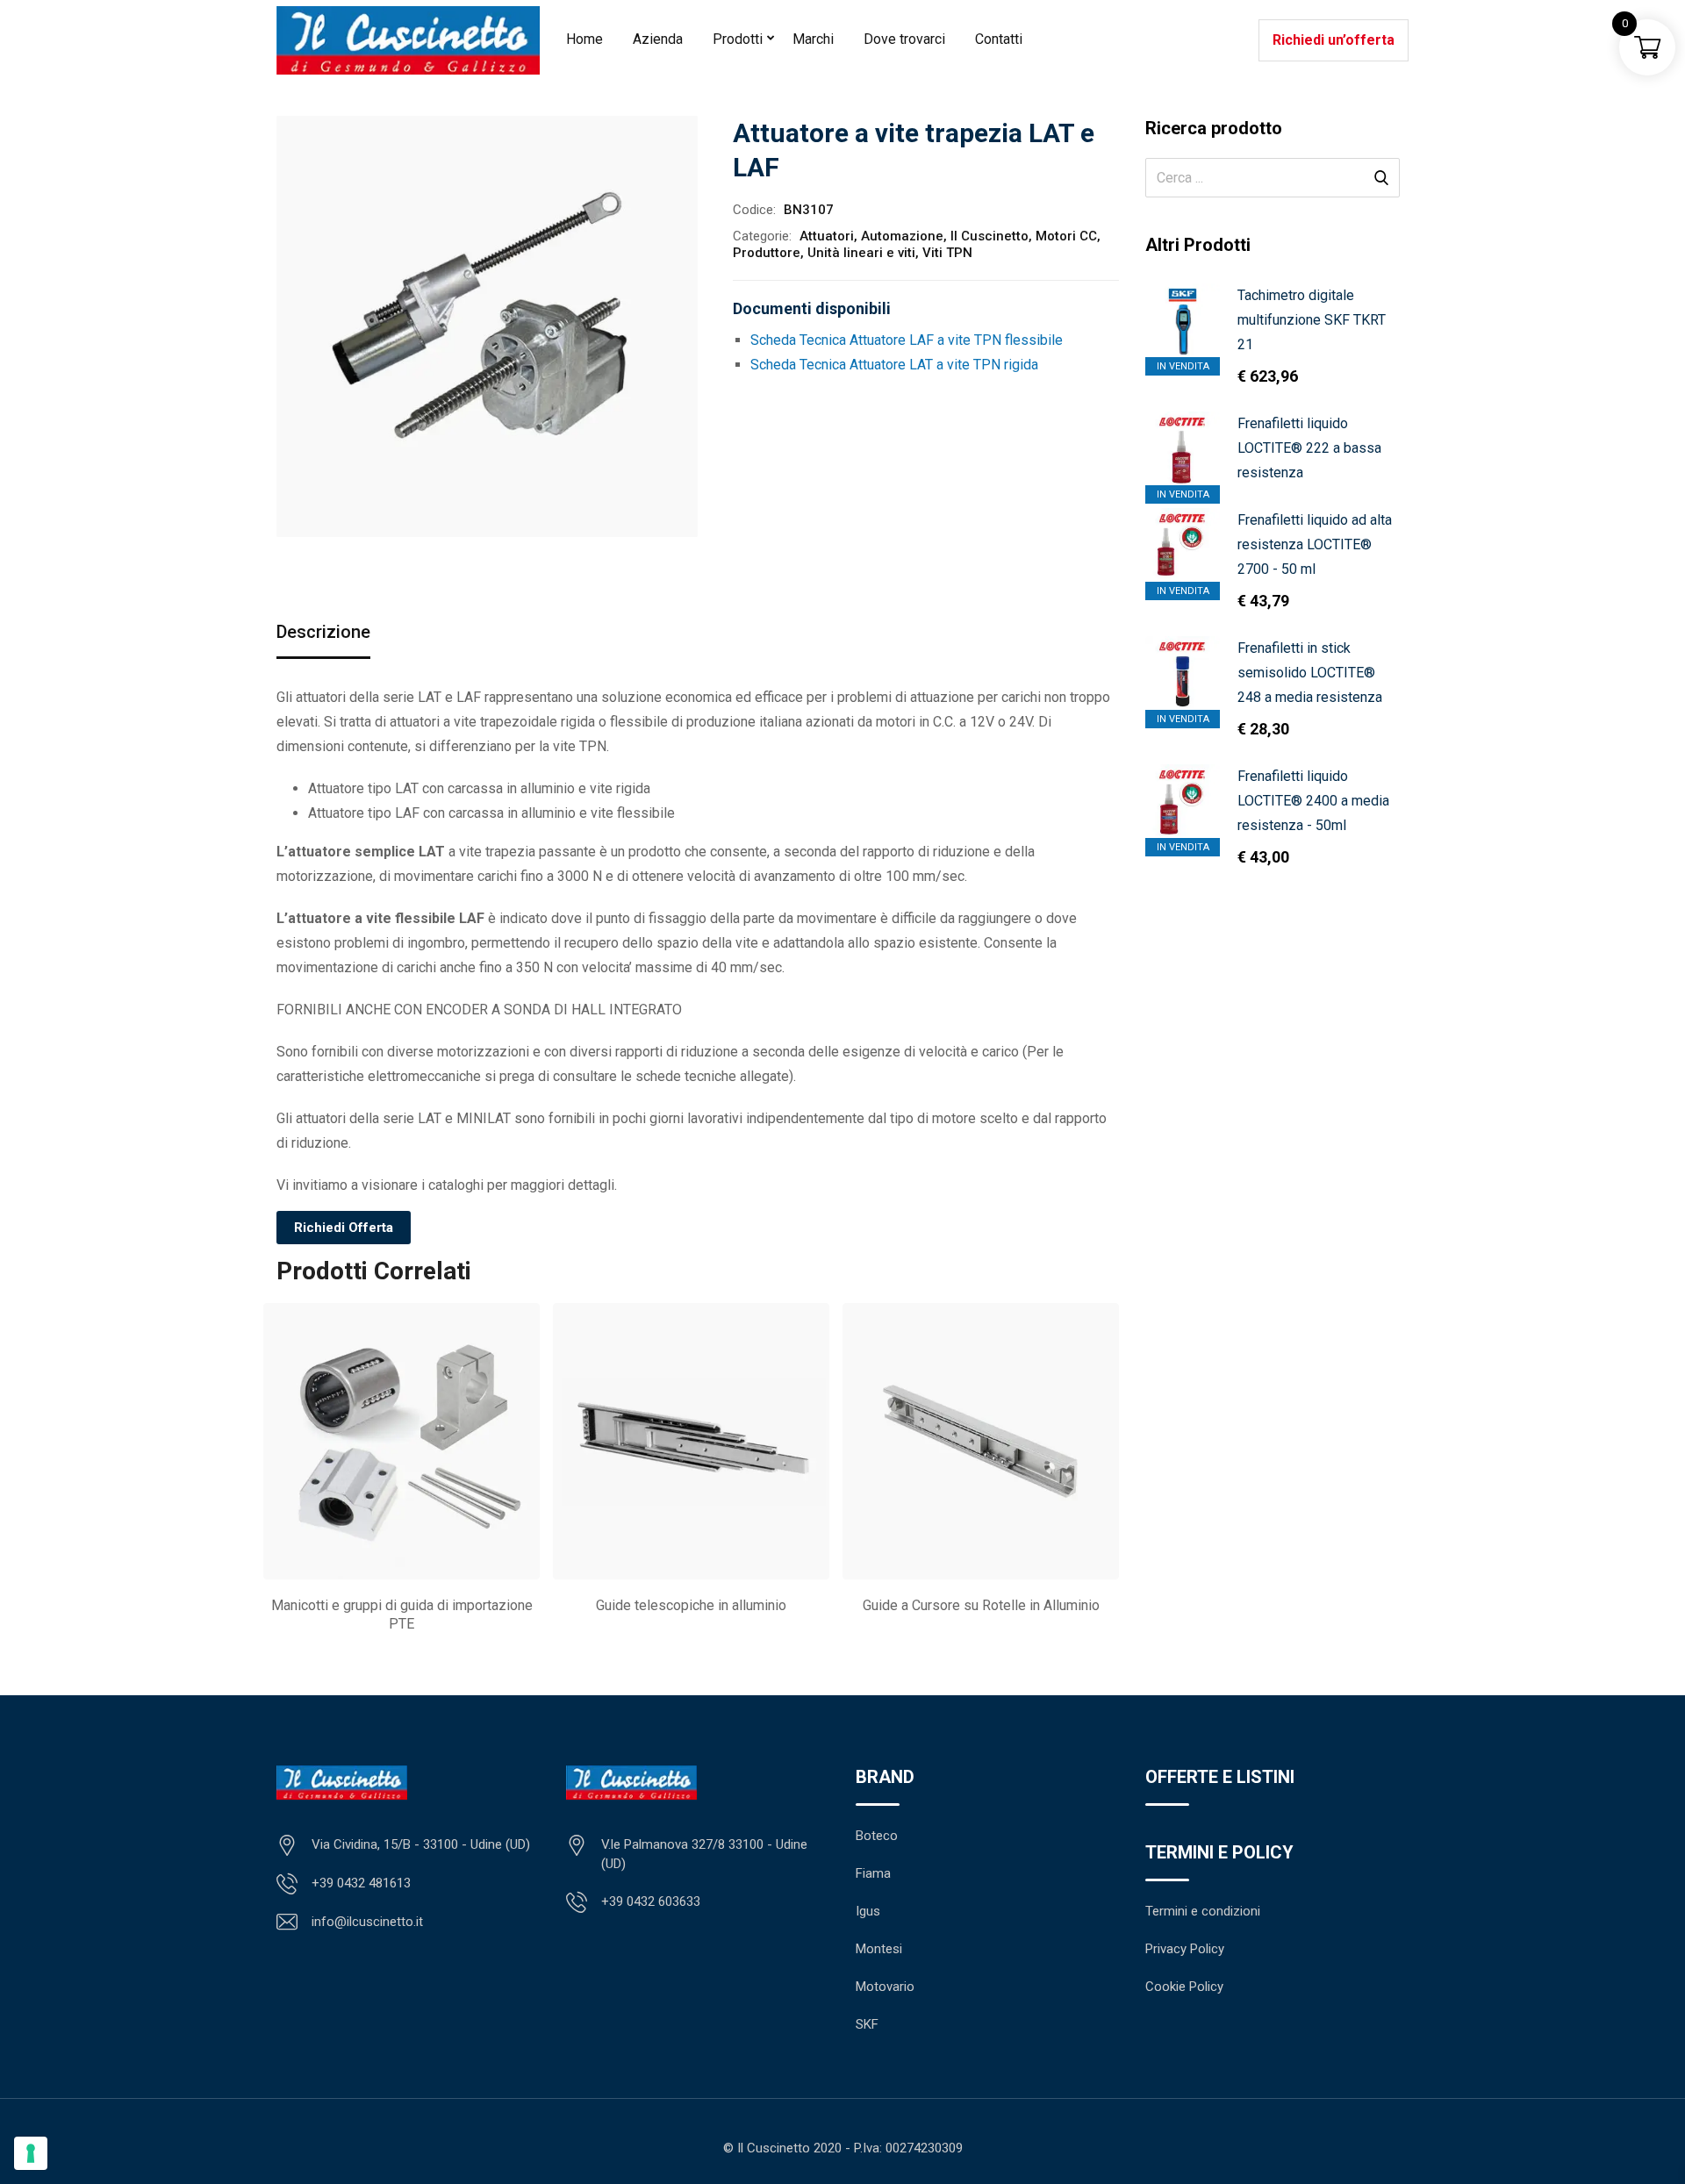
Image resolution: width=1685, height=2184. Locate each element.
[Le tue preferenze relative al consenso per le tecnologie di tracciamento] (31, 2153)
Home (584, 39)
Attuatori (827, 236)
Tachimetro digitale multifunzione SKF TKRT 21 (1312, 320)
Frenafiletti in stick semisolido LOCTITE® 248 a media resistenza (1310, 673)
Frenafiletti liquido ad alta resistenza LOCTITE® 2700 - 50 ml (1315, 544)
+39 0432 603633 (651, 1901)
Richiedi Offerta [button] (344, 1228)
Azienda (658, 39)
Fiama (873, 1873)
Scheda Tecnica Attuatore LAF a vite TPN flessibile (907, 340)
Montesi (879, 1949)
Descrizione (323, 632)
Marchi (813, 39)
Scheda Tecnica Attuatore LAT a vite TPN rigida (894, 365)
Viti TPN (947, 253)
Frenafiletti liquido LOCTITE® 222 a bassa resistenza (1309, 448)
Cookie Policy (1184, 1987)
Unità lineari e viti (861, 253)
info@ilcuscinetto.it (367, 1922)
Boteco (877, 1836)
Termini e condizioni (1203, 1911)
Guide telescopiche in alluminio (691, 1605)
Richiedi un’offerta (1334, 40)
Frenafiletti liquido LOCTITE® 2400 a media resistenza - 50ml (1313, 801)
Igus (868, 1911)
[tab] (323, 633)
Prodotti (738, 39)
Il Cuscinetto (989, 236)
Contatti (999, 39)
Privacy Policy (1185, 1949)
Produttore (767, 253)
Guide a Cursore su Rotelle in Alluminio (981, 1605)
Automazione (902, 236)
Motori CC (1066, 236)
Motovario (885, 1987)
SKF (867, 2024)
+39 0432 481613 (361, 1883)
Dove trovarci (904, 39)
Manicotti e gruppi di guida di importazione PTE (402, 1615)
